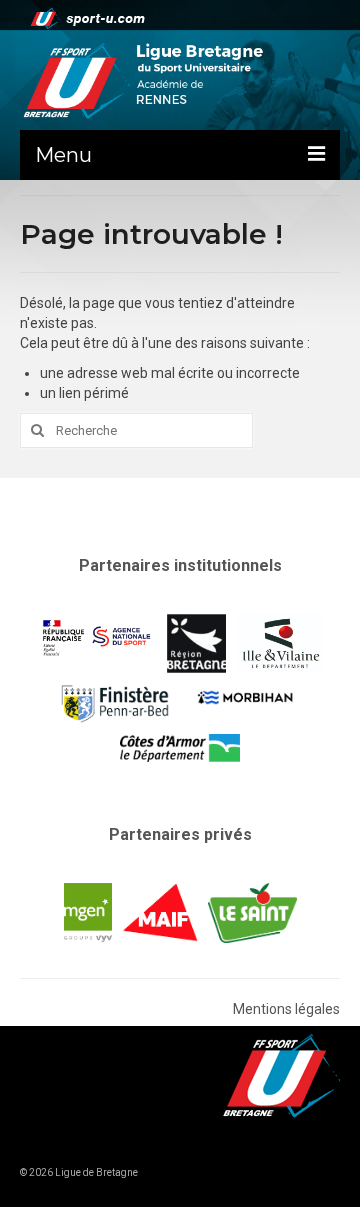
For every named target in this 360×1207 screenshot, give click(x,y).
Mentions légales (286, 1009)
